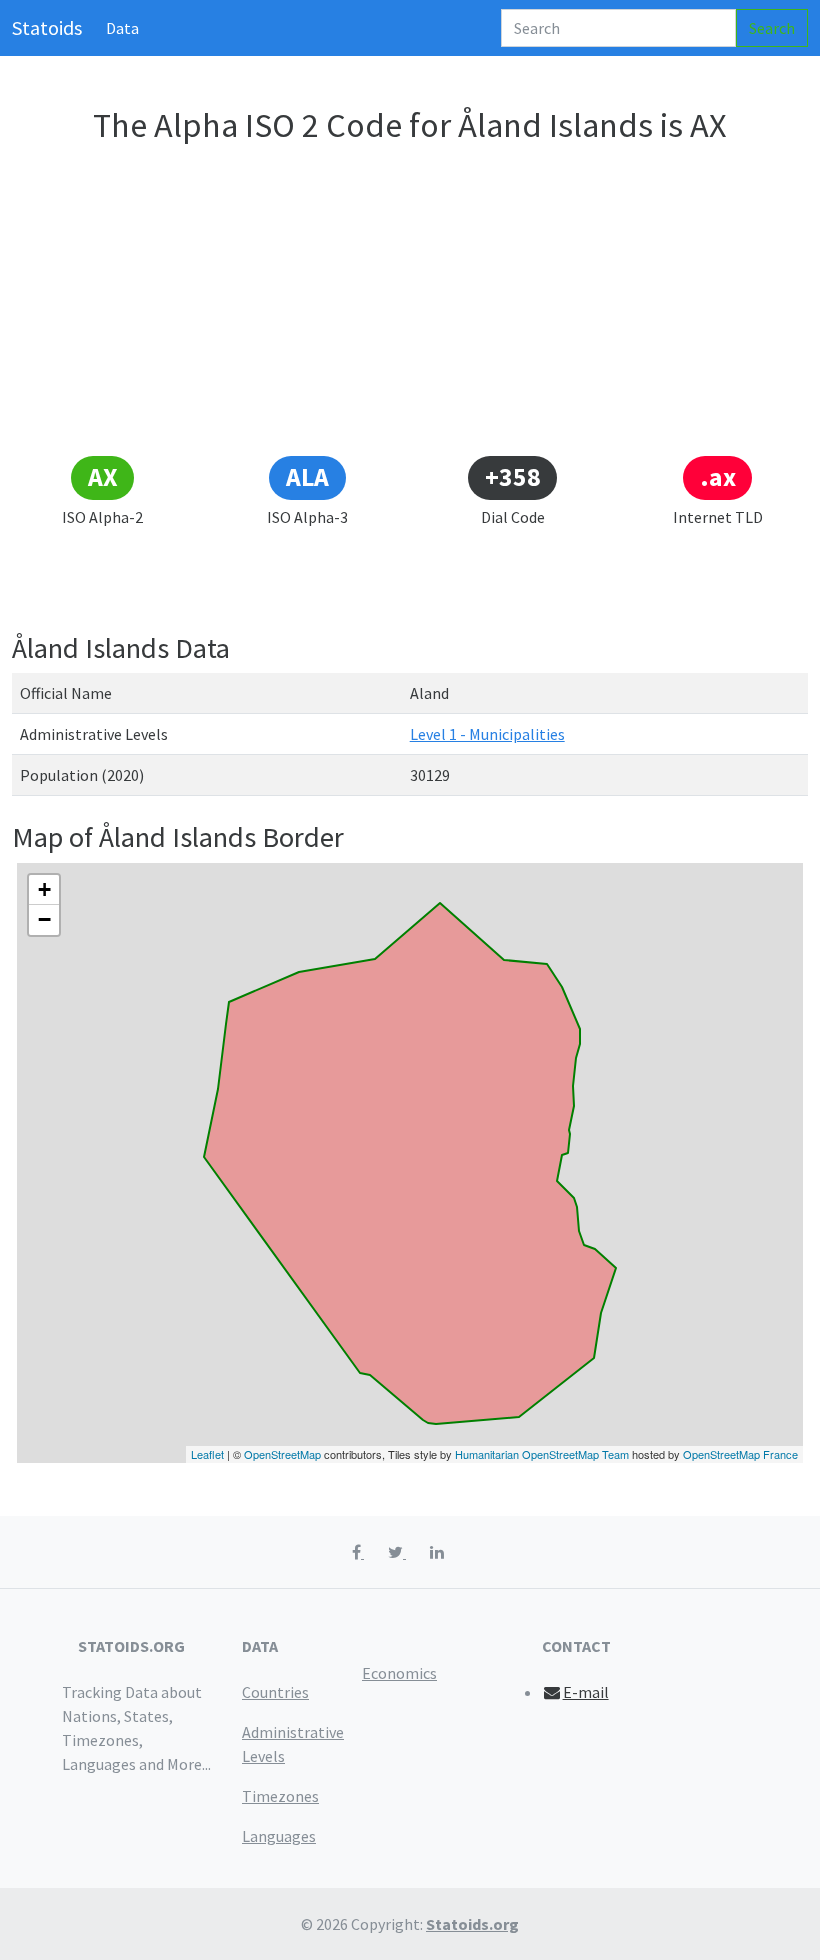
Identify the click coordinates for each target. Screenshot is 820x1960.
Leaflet (207, 1454)
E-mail (586, 1692)
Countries (275, 1692)
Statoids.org (472, 1924)
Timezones (280, 1796)
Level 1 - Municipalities (487, 734)
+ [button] (44, 889)
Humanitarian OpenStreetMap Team (542, 1454)
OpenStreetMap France (740, 1454)
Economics (399, 1673)
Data (122, 28)
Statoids (47, 27)
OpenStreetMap (282, 1454)
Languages (279, 1836)
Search (772, 28)
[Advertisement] (410, 303)
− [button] (44, 919)
